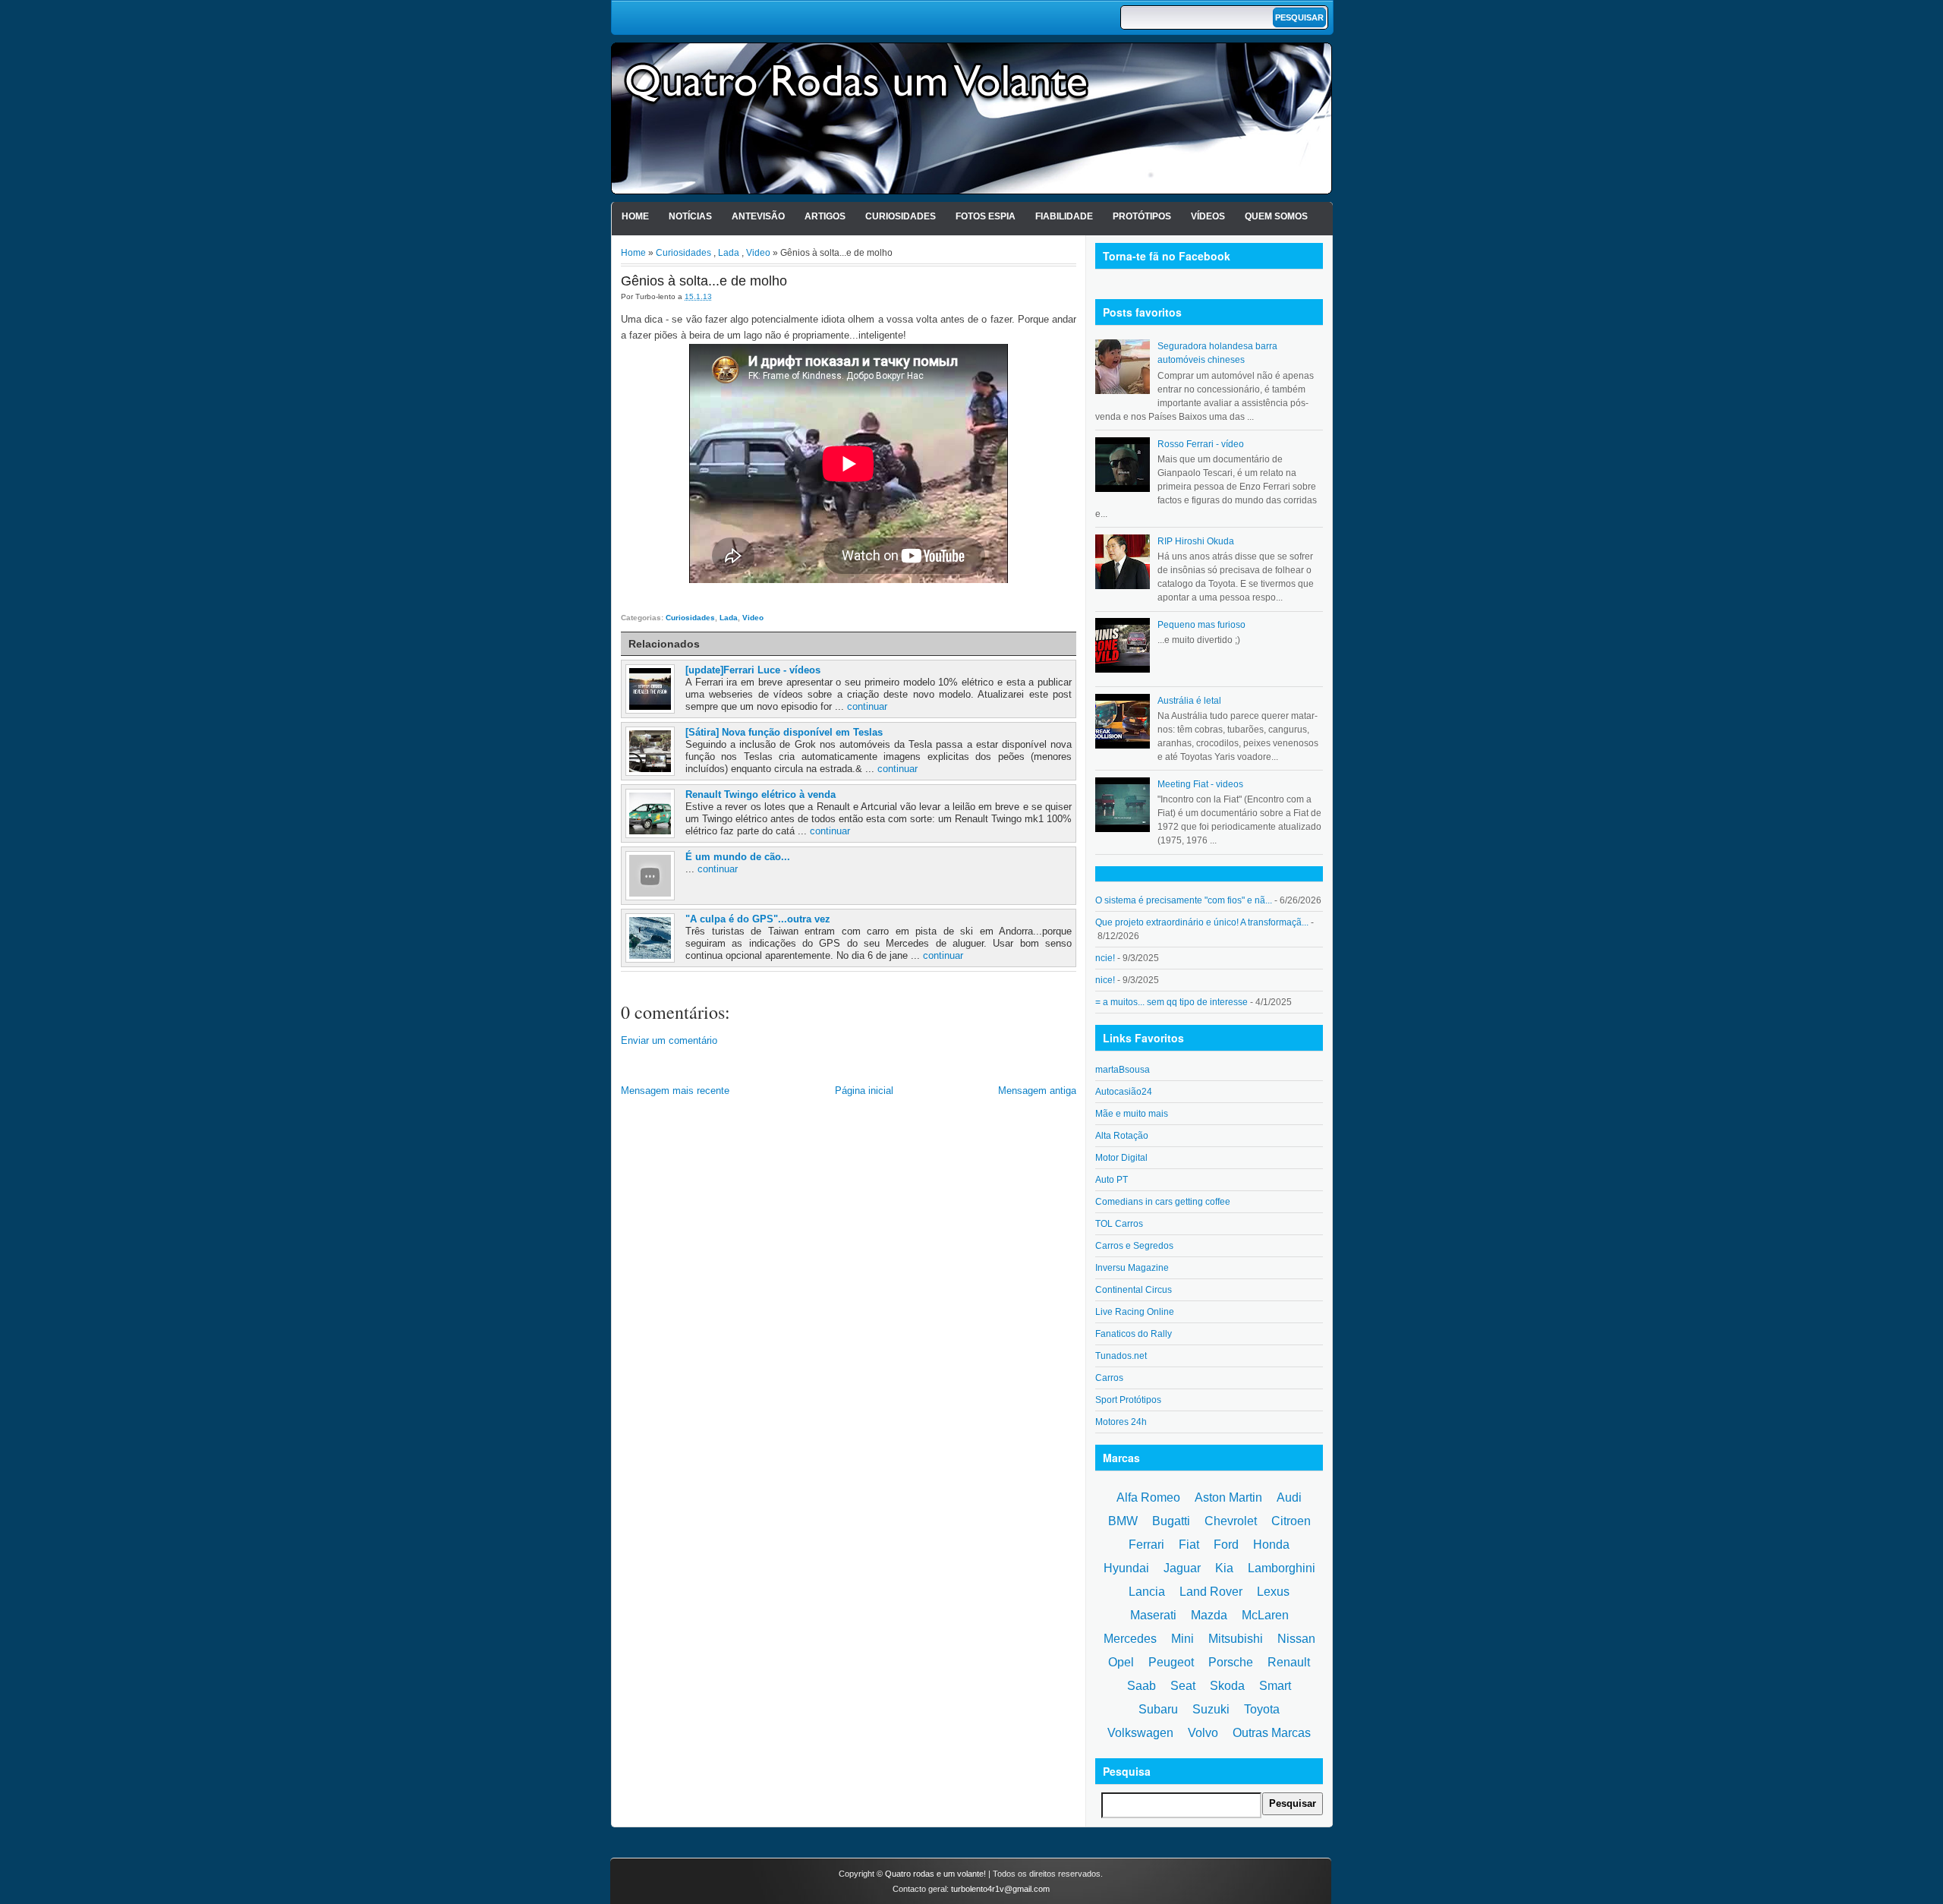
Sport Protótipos (1128, 1400)
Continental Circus (1134, 1290)
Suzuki (1211, 1709)
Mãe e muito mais (1132, 1114)
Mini (1182, 1639)
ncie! (1105, 958)
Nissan (1296, 1639)
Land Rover (1211, 1592)
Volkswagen (1140, 1733)
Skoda (1227, 1686)
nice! (1105, 980)
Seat (1183, 1686)
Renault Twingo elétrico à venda (761, 794)
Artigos (825, 216)
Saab (1142, 1686)
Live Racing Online (1135, 1312)
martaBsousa (1123, 1070)
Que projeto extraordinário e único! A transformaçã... (1202, 922)
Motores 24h (1121, 1422)
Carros (1109, 1378)
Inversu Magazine (1132, 1268)
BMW (1123, 1521)
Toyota (1262, 1709)
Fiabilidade (1064, 216)
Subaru (1158, 1709)
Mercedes (1130, 1639)
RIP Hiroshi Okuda (1196, 541)
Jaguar (1182, 1568)
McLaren (1265, 1615)
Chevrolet (1231, 1521)
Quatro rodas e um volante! (935, 1874)
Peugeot (1171, 1662)
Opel (1121, 1662)
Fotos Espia (986, 216)
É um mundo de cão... (738, 857)
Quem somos (1276, 216)
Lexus (1273, 1592)
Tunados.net (1121, 1356)
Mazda (1209, 1615)
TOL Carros (1119, 1224)
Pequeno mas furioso (1201, 625)
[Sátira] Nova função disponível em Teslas (784, 732)
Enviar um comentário (669, 1040)
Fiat (1189, 1545)
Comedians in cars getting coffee (1163, 1202)
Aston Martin (1228, 1497)
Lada (729, 253)
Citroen (1291, 1521)
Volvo (1203, 1733)
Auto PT (1112, 1180)
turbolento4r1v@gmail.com (1000, 1889)
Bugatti (1171, 1521)
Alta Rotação (1122, 1136)
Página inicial (864, 1091)
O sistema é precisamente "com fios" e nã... (1184, 900)
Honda (1271, 1545)
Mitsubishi (1236, 1639)
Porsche (1231, 1662)
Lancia (1147, 1592)
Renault (1289, 1662)
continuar (867, 706)
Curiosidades (901, 216)
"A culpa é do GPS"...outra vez (758, 919)
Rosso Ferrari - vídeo (1201, 444)
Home (635, 216)
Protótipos (1142, 216)
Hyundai (1126, 1568)
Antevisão (758, 216)
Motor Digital (1121, 1158)
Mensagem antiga (1037, 1091)
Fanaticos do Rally (1134, 1334)
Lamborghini (1282, 1568)
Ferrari (1146, 1545)
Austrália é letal (1189, 701)
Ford (1226, 1545)
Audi (1289, 1497)
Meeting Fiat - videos (1200, 784)
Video (758, 253)
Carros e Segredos (1134, 1246)
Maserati (1153, 1615)
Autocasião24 (1124, 1092)
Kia (1224, 1568)
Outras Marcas (1272, 1733)
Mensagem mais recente (675, 1091)
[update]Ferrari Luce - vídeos (753, 670)
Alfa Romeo (1148, 1497)
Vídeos (1208, 216)
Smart (1275, 1686)
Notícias (690, 216)
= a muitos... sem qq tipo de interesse (1171, 1002)
